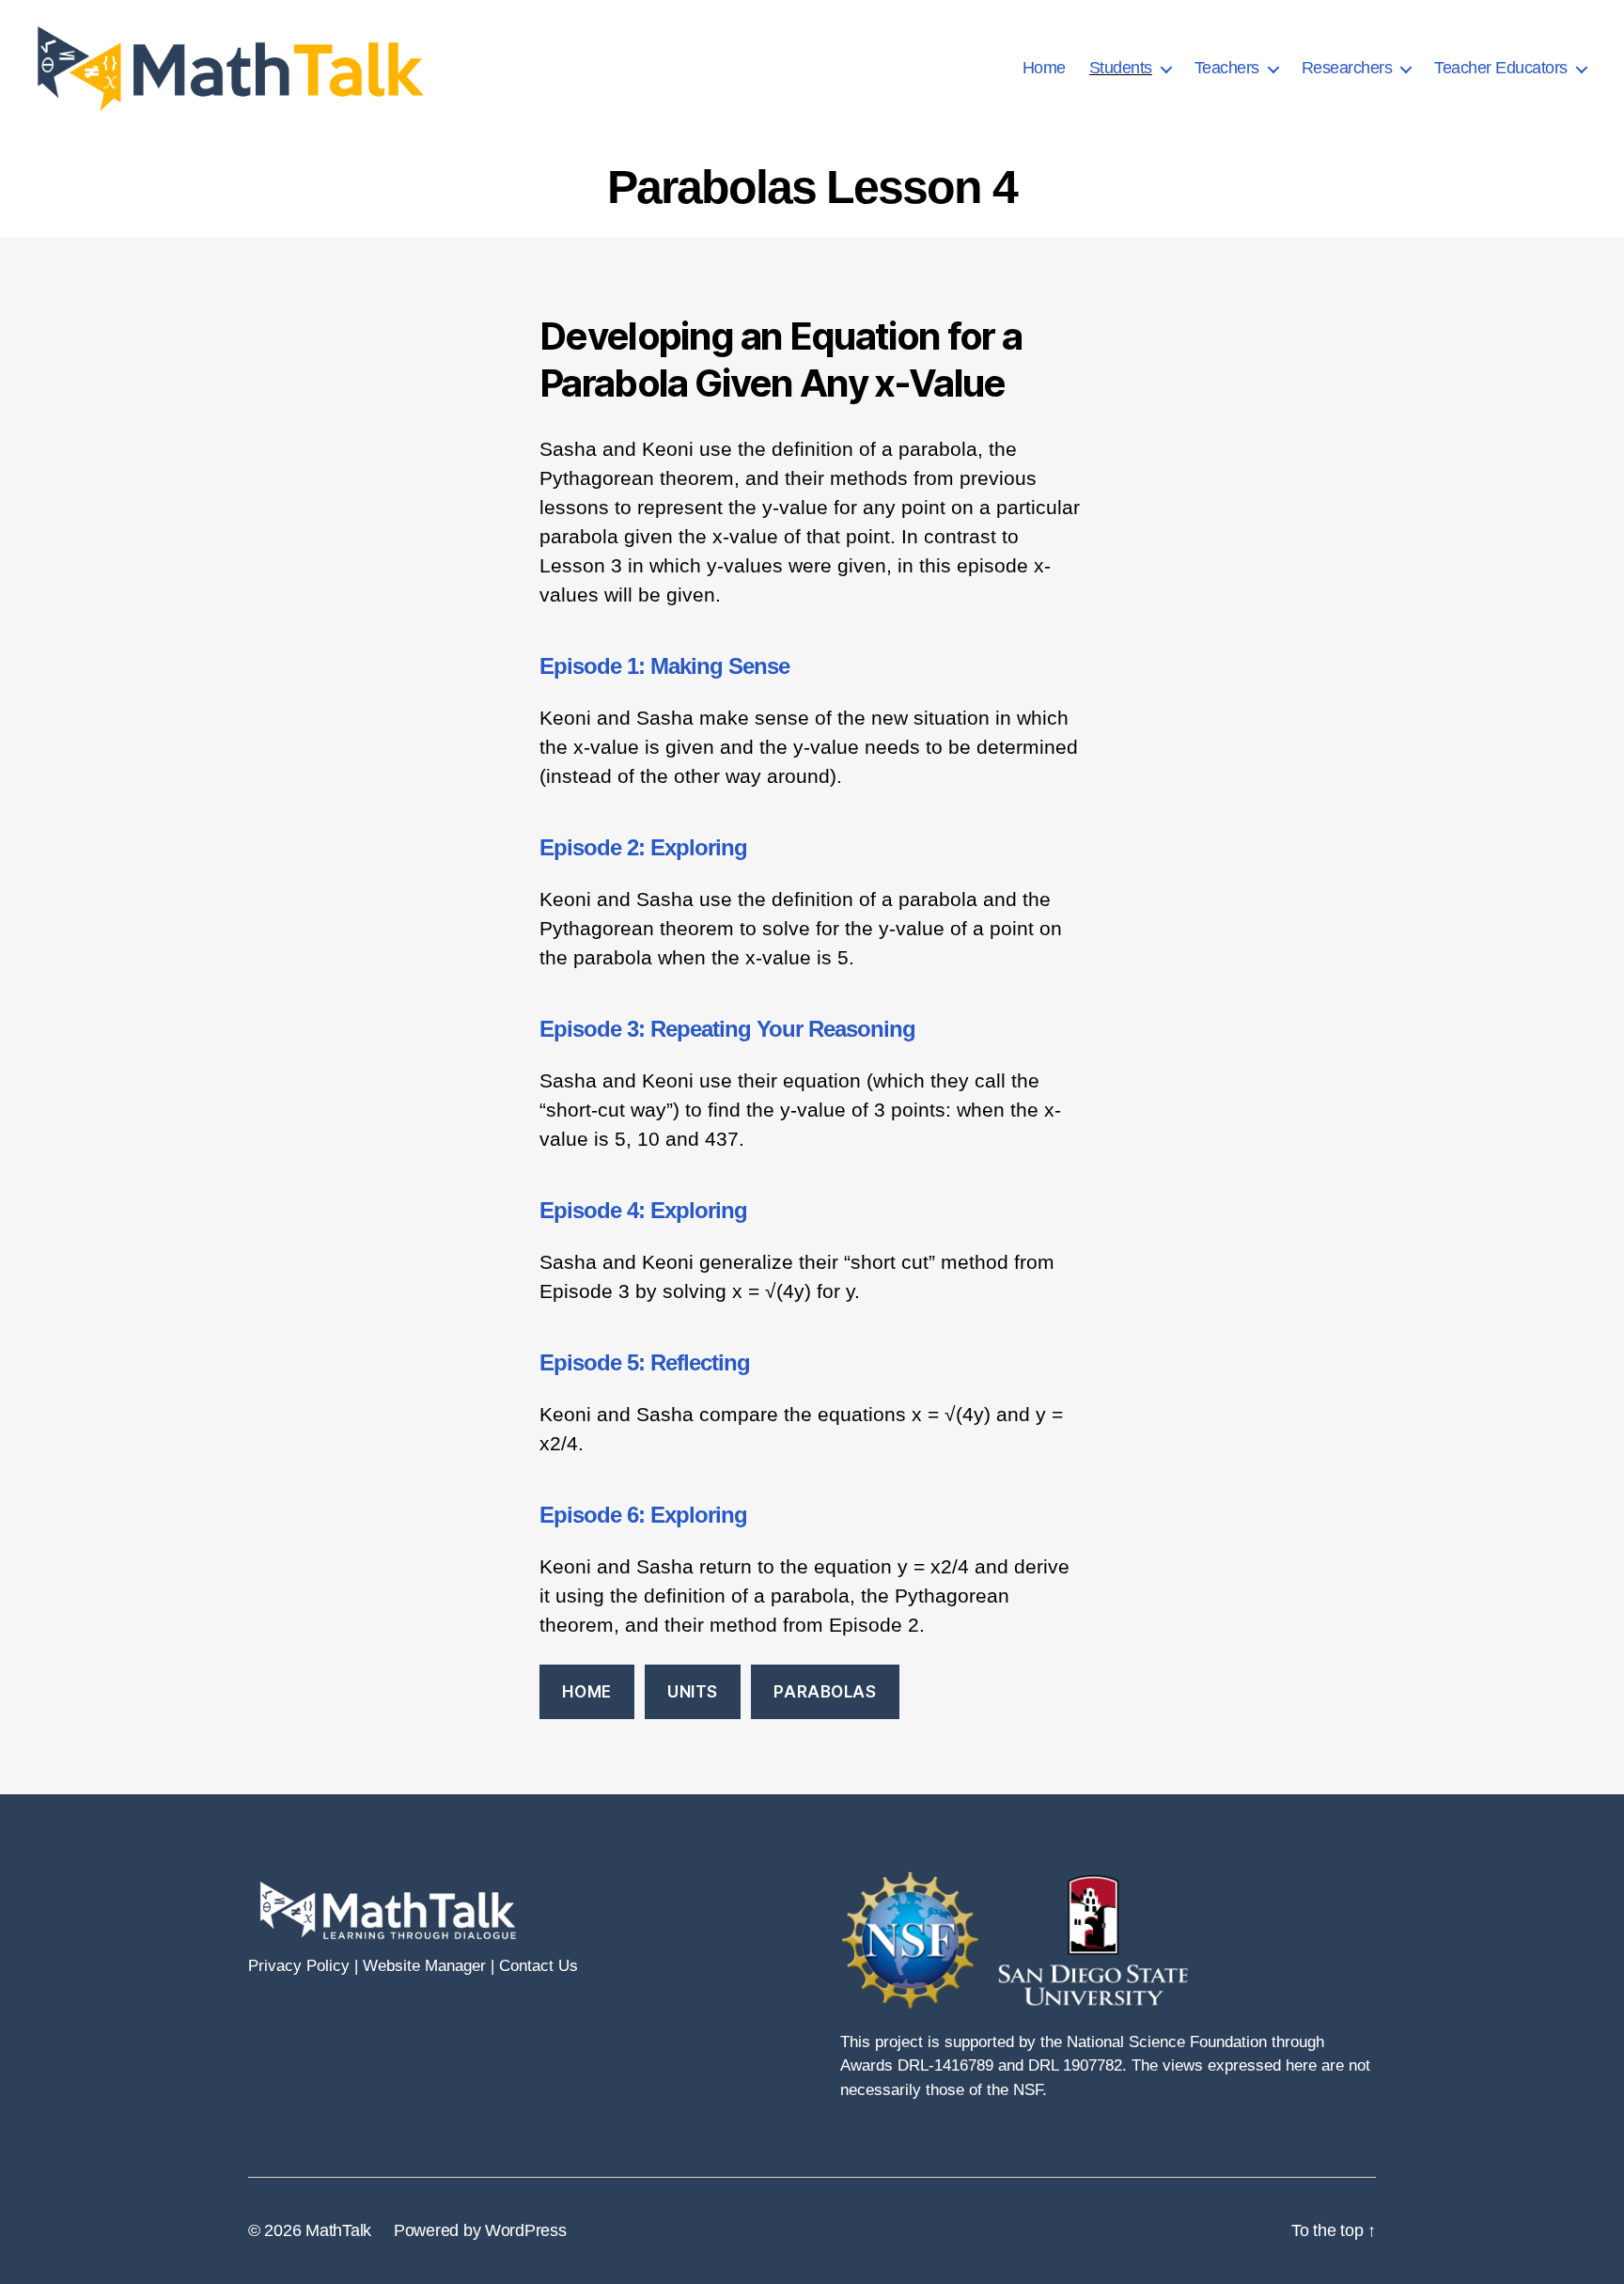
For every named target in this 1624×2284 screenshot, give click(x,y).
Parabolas (825, 1692)
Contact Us (539, 1966)
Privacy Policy (299, 1966)
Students (1121, 68)
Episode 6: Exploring (643, 1515)
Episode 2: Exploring (643, 847)
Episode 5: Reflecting (645, 1362)
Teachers (1227, 68)
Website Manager (424, 1966)
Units (693, 1692)
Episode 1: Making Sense (664, 666)
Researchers (1347, 68)
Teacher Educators (1501, 68)
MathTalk (338, 2230)
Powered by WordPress (480, 2230)
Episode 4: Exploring (643, 1210)
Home (1044, 68)
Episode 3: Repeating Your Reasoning (727, 1029)
